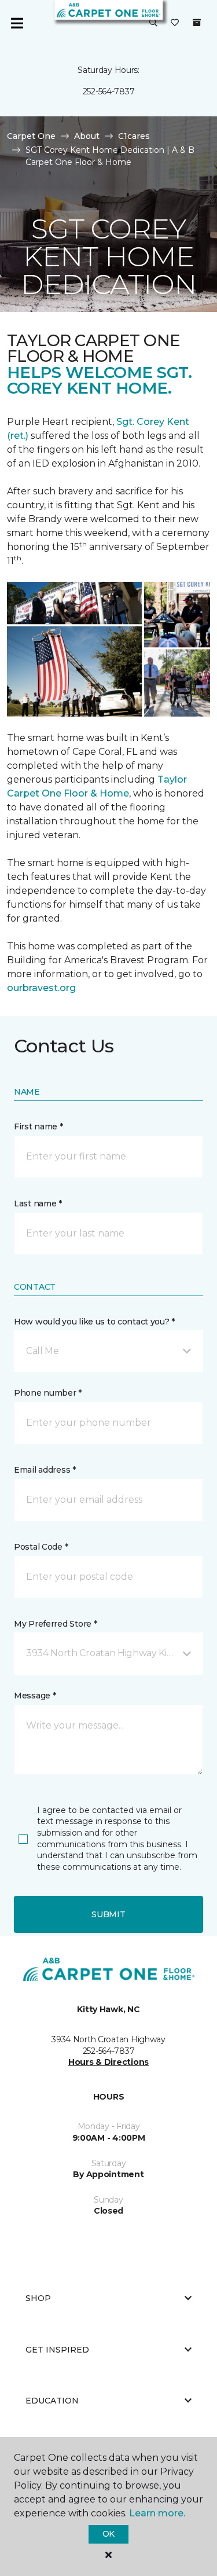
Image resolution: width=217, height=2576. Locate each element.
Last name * (38, 1203)
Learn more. (157, 2513)
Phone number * (48, 1393)
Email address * (45, 1470)
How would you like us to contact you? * (94, 1322)
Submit (108, 1914)
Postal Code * (41, 1547)
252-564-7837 (109, 91)
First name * (38, 1126)
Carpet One (31, 136)
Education (52, 2401)
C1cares (134, 136)
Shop (38, 2298)
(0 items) (197, 23)
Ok (108, 2534)
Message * (35, 1696)
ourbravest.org (41, 988)
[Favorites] (175, 23)
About (87, 136)
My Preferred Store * (55, 1624)
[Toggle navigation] (17, 23)
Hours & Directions (108, 2062)
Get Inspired (57, 2350)
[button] (153, 23)
